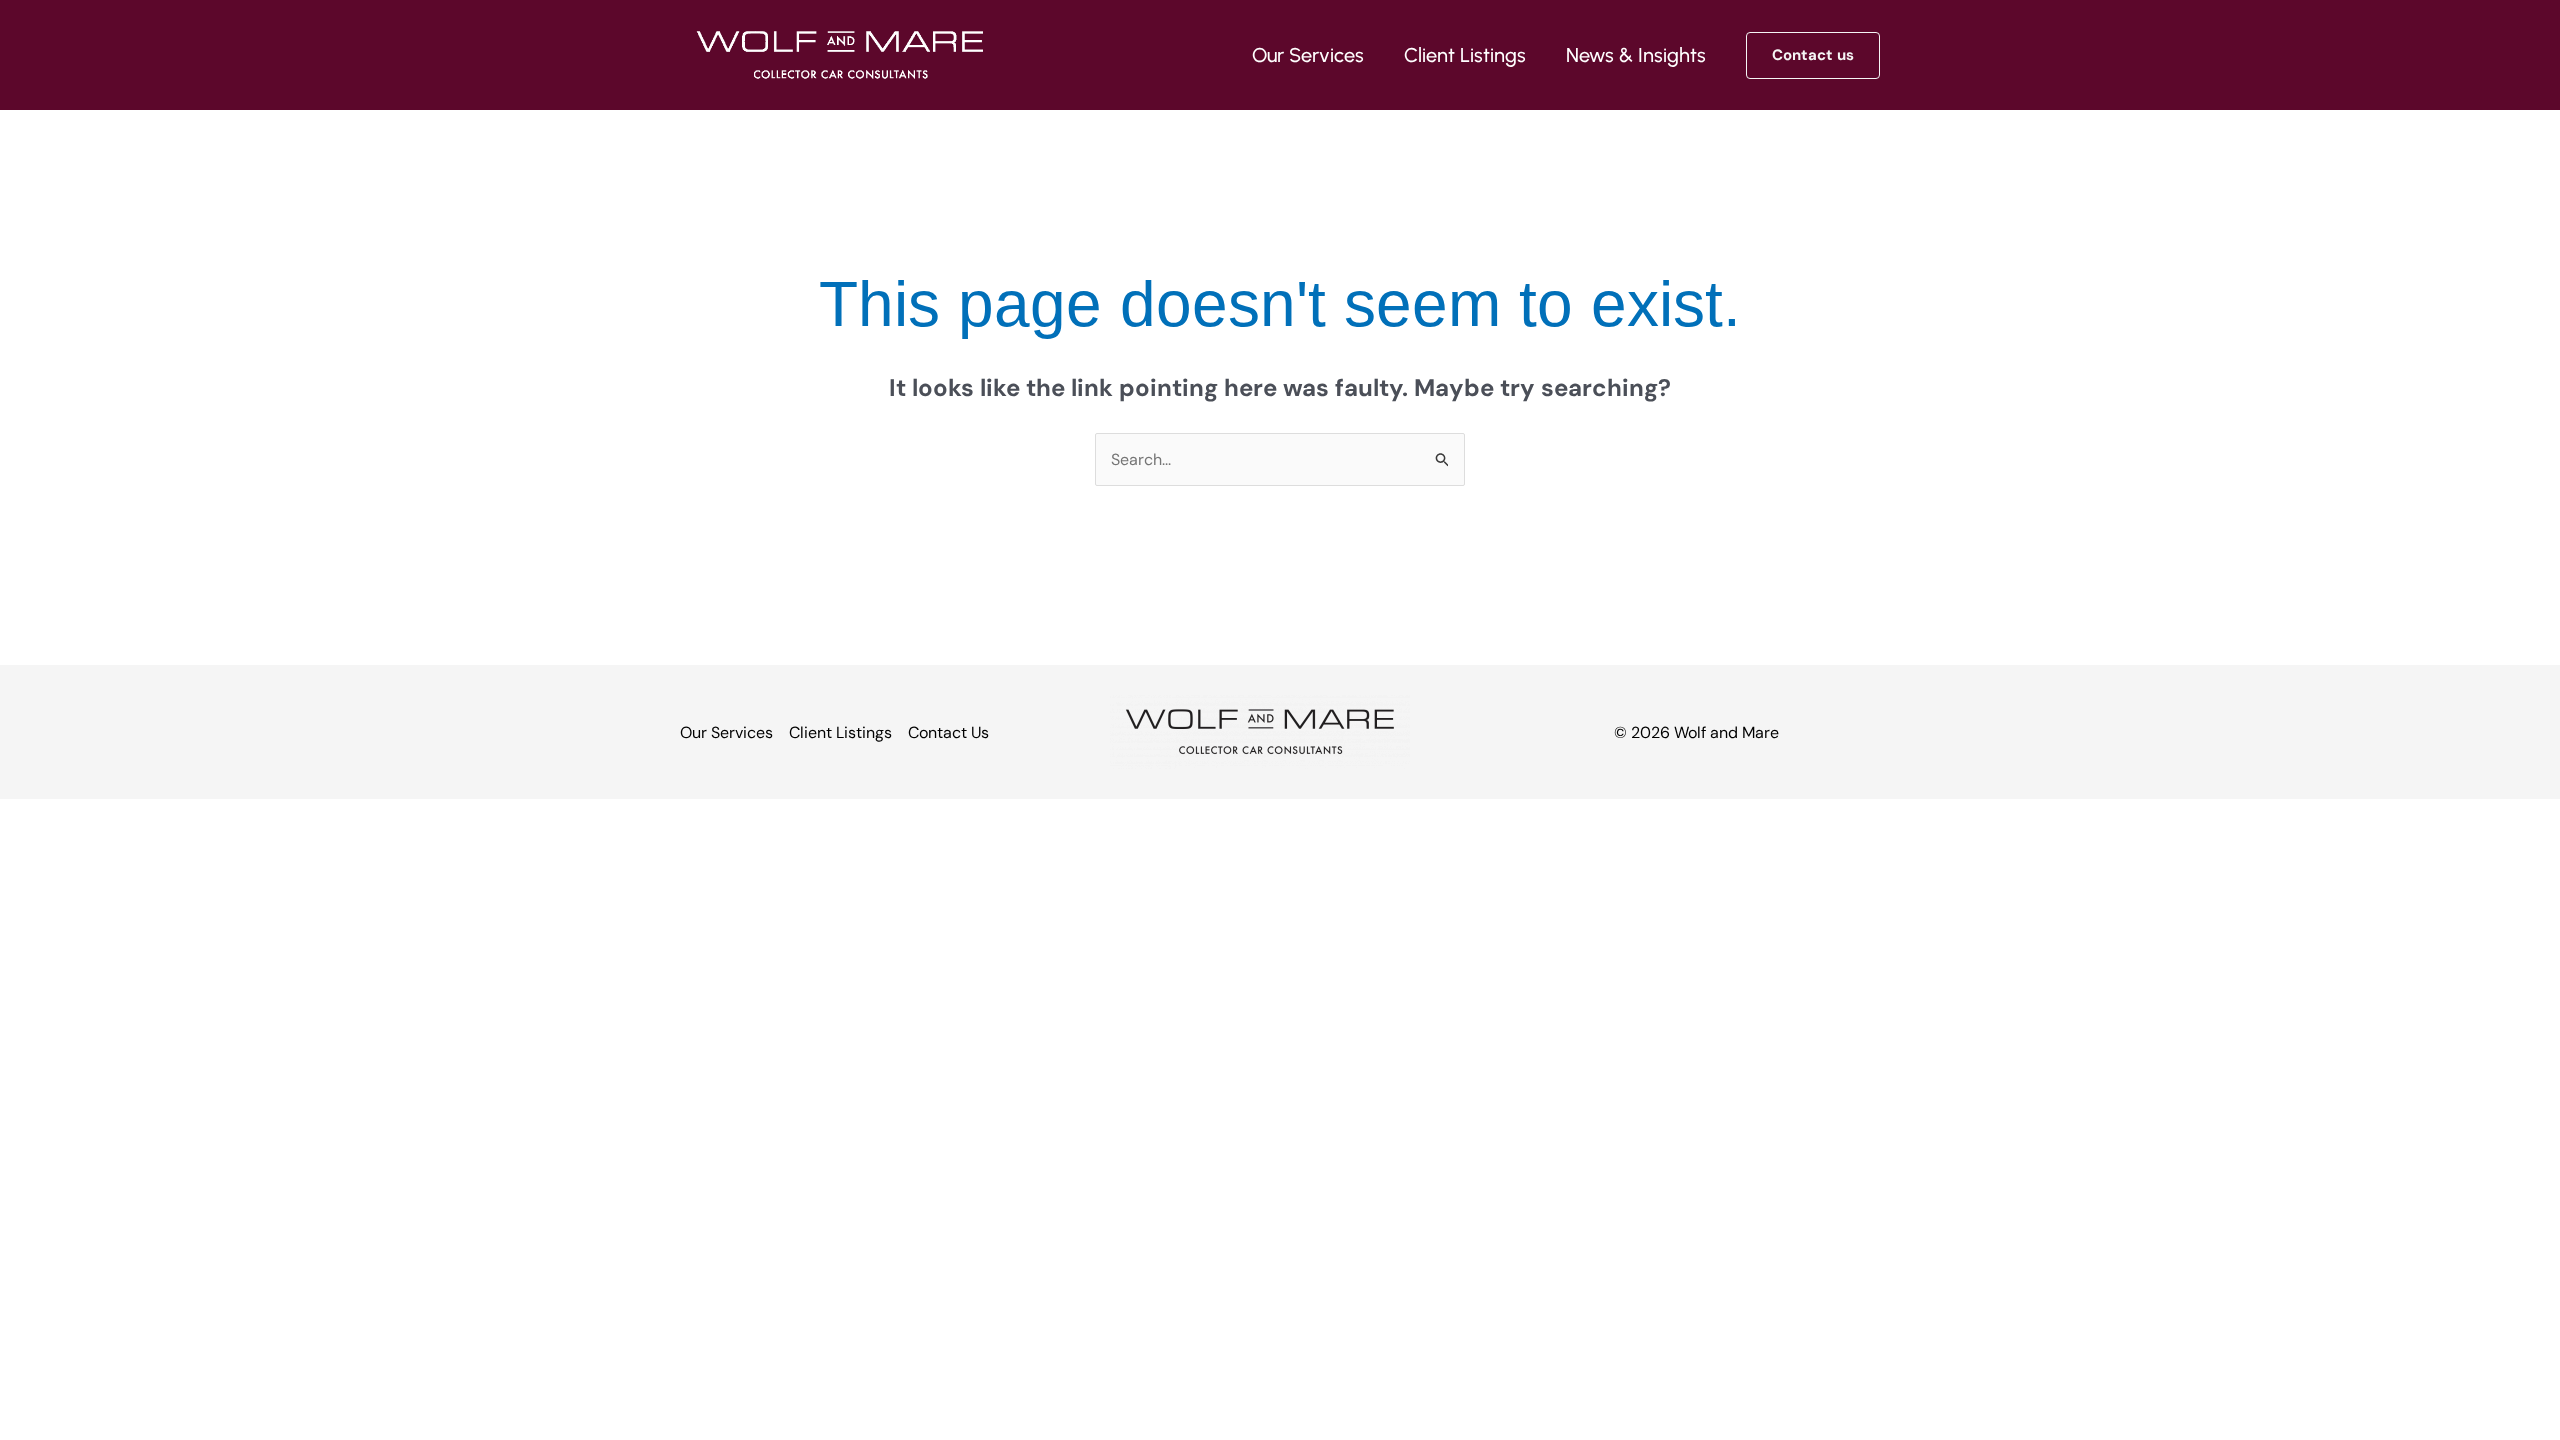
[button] (1813, 55)
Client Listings (840, 732)
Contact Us (948, 732)
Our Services (726, 732)
